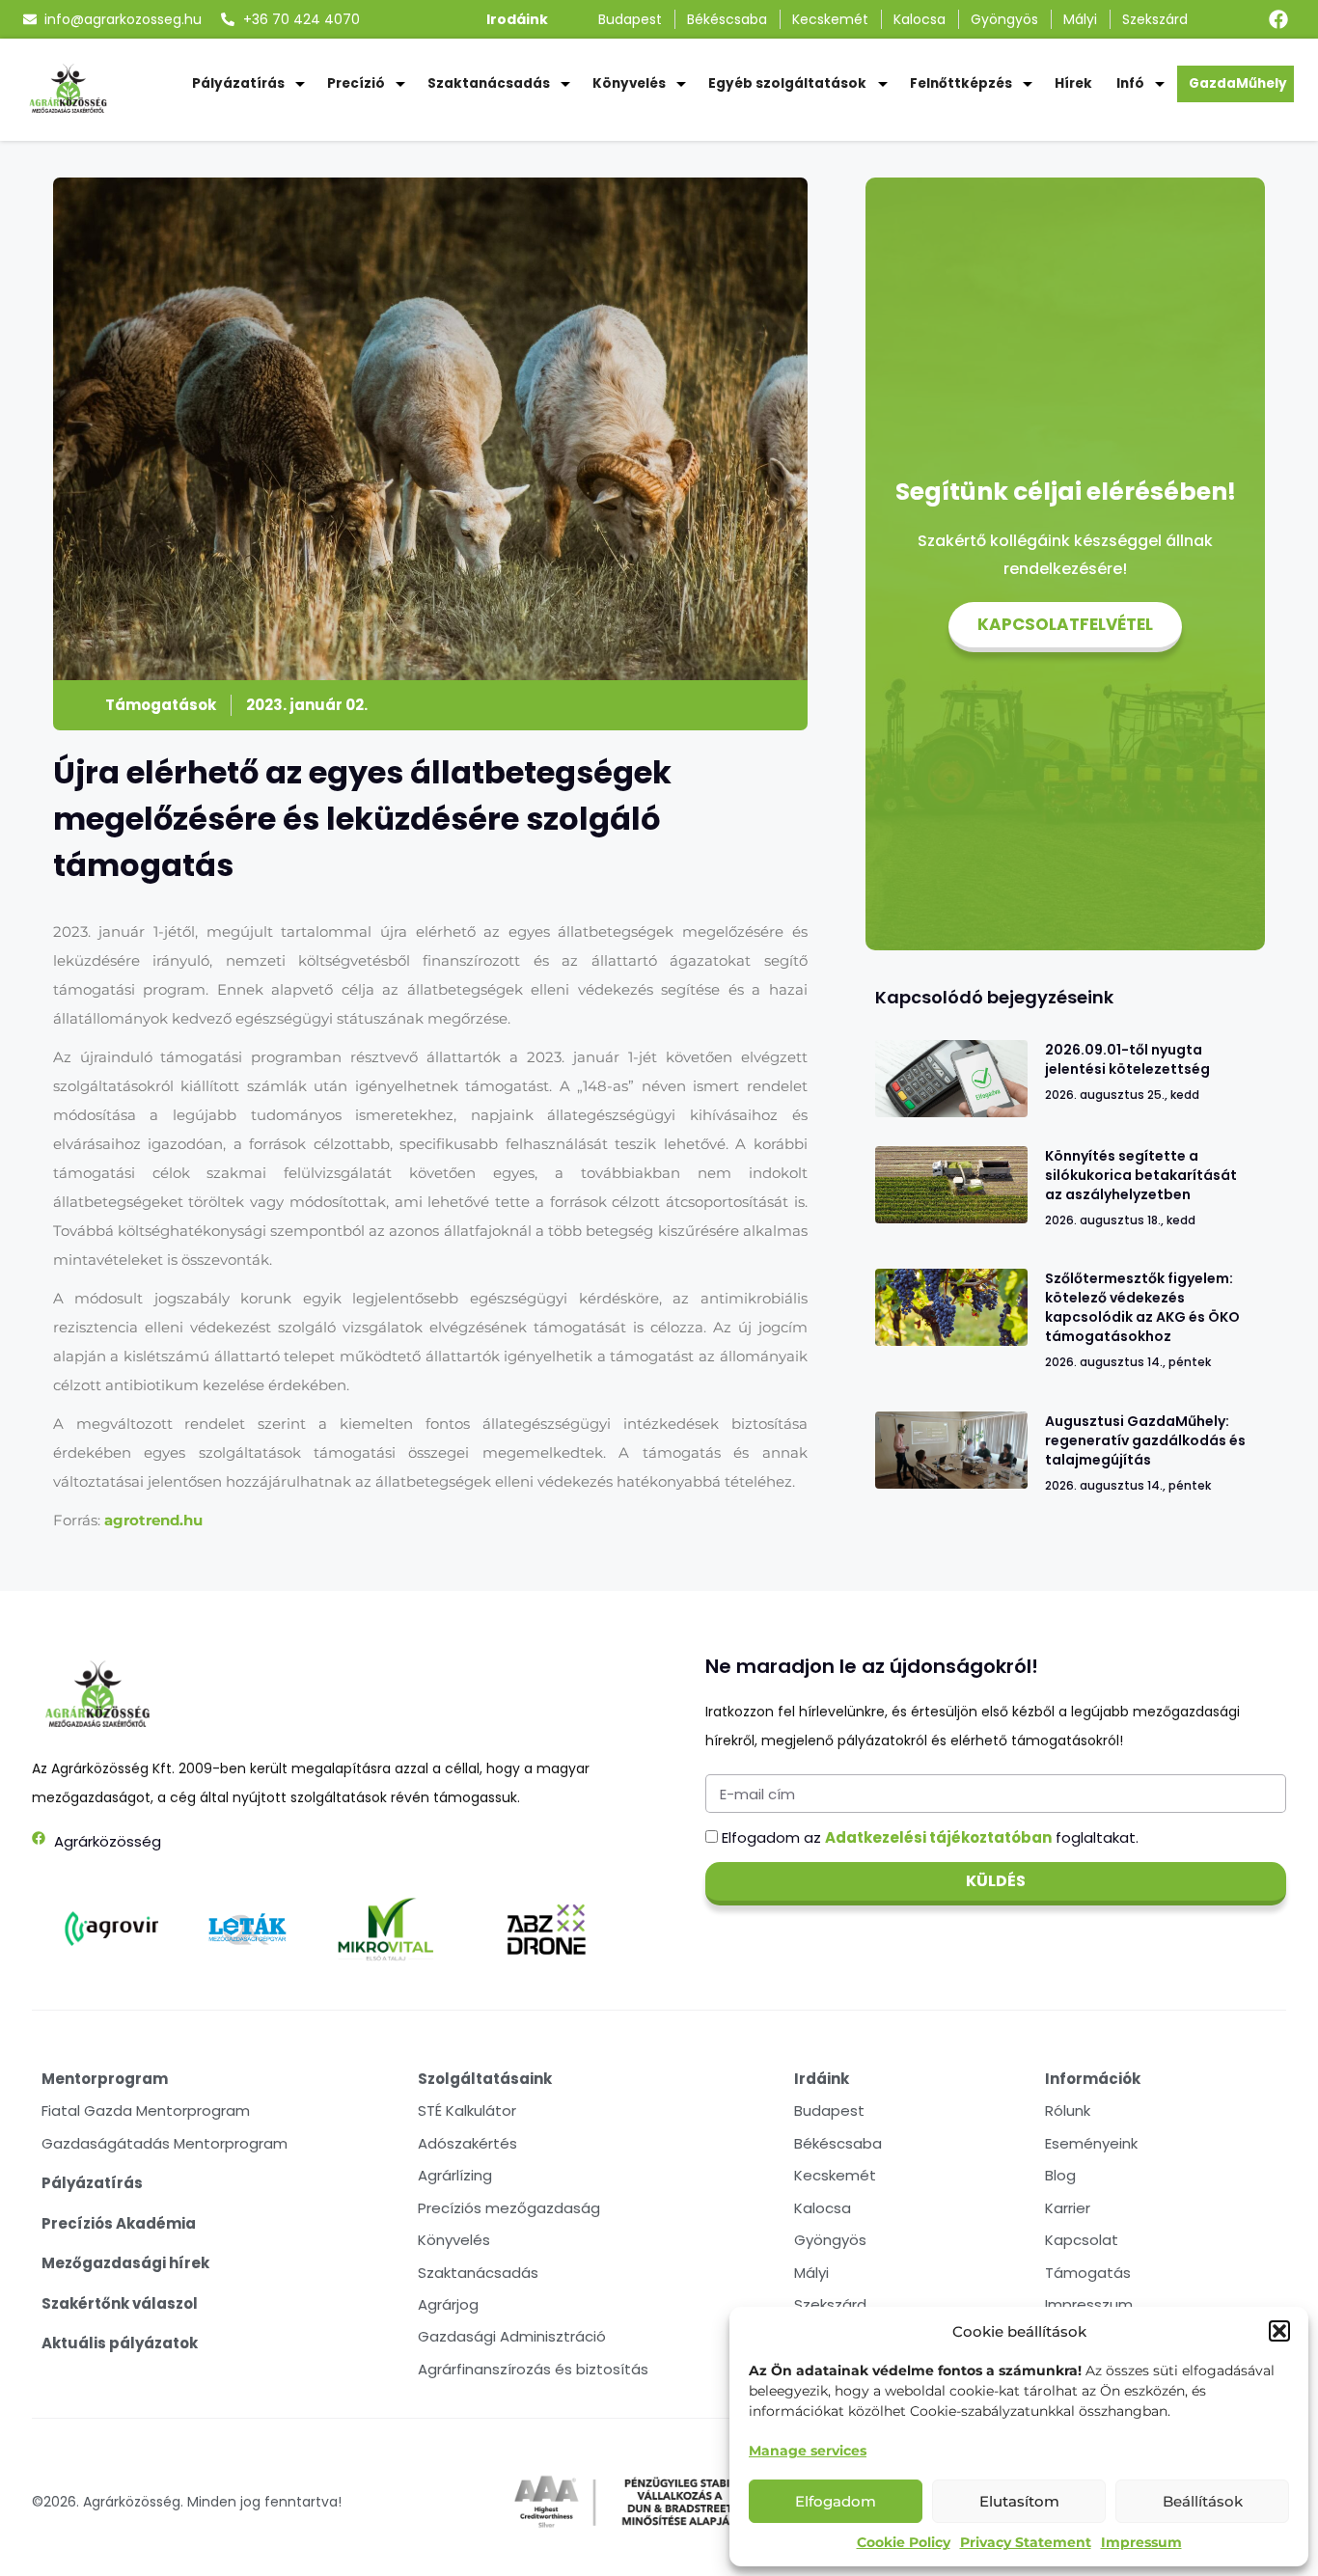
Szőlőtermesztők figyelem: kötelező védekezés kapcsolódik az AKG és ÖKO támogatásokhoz (1142, 1307)
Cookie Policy (904, 2542)
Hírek (1073, 83)
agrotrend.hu (153, 1520)
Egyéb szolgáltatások (787, 83)
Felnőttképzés (961, 83)
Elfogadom (836, 2501)
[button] (1279, 2331)
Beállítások (1203, 2501)
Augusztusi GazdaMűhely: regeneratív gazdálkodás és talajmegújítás (1145, 1440)
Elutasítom (1019, 2501)
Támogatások (161, 705)
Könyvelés (629, 83)
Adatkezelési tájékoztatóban (938, 1837)
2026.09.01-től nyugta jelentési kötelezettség (1127, 1059)
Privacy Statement (1026, 2542)
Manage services (808, 2451)
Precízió (356, 83)
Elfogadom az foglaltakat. (930, 1837)
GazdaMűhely (1238, 83)
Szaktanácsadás (489, 83)
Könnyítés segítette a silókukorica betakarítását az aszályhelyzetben (1141, 1175)
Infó (1130, 83)
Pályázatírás (238, 83)
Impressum (1141, 2542)
